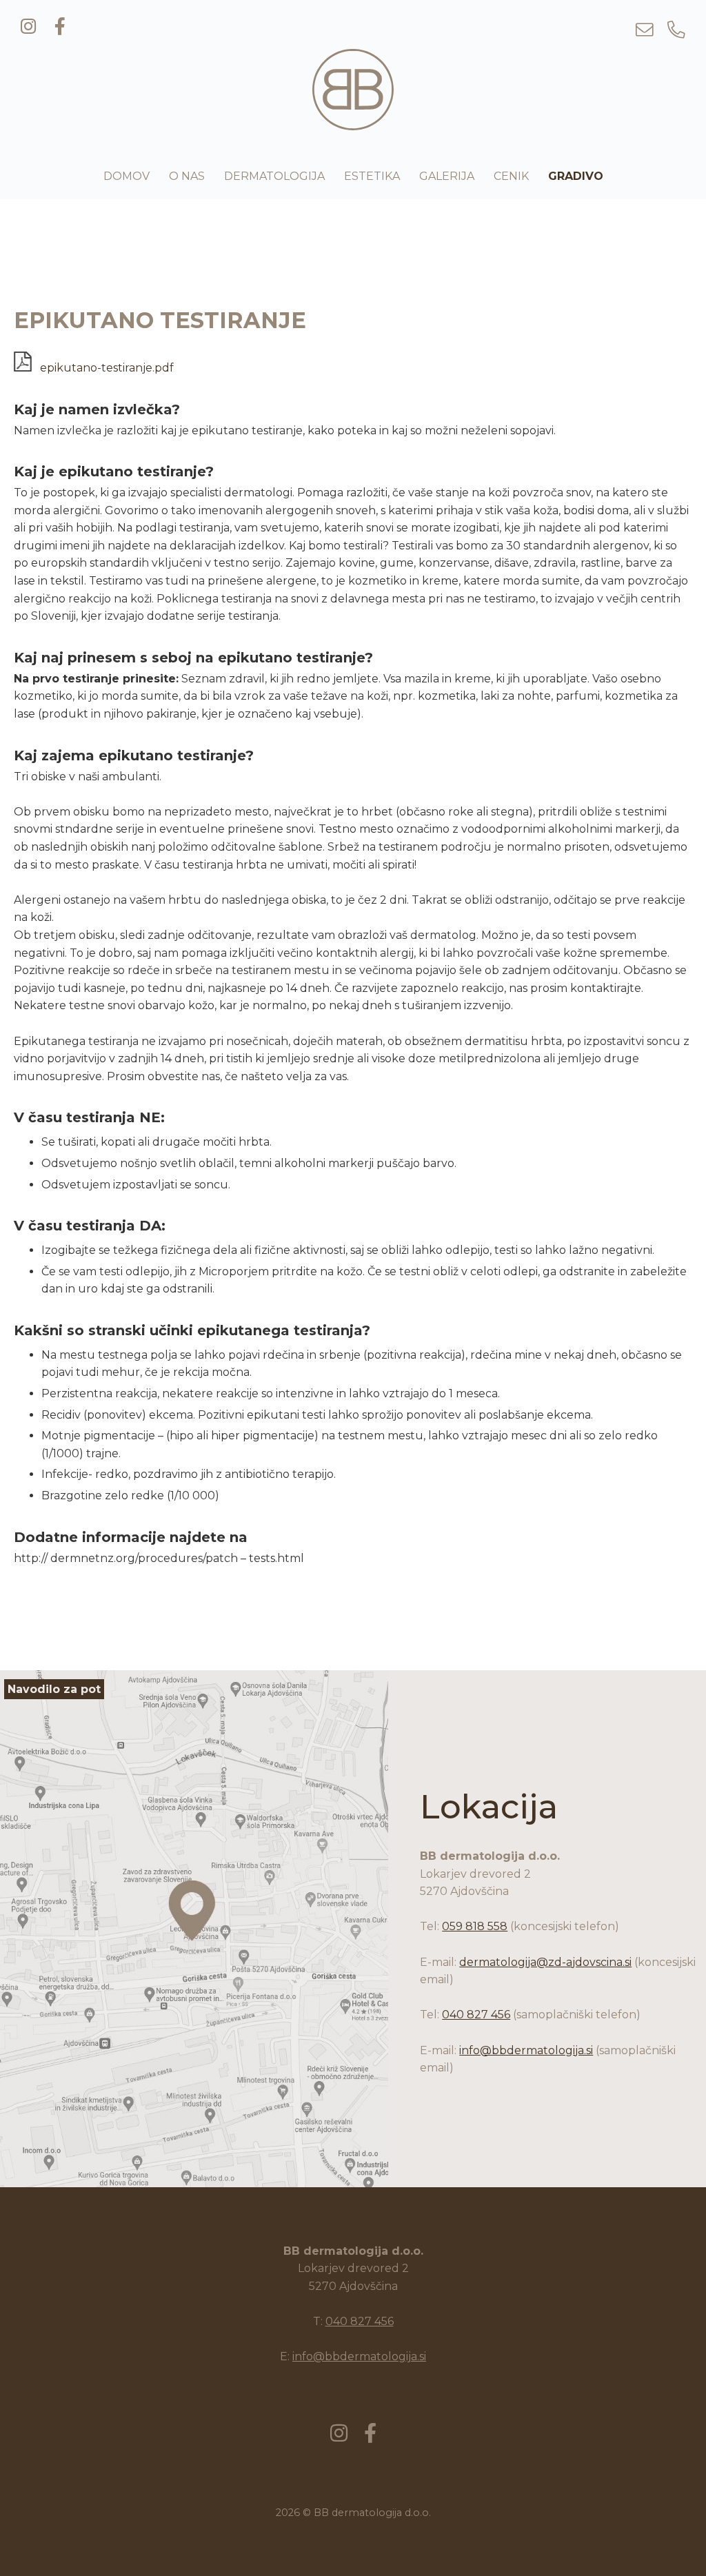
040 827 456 (476, 2015)
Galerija (447, 176)
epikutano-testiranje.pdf (105, 368)
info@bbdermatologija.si (526, 2050)
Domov (127, 176)
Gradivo (576, 176)
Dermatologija (274, 176)
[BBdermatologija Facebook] (60, 27)
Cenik (511, 176)
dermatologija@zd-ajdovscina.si (545, 1962)
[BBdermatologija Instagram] (28, 27)
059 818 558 (475, 1926)
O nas (187, 176)
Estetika (372, 176)
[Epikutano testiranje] (353, 122)
